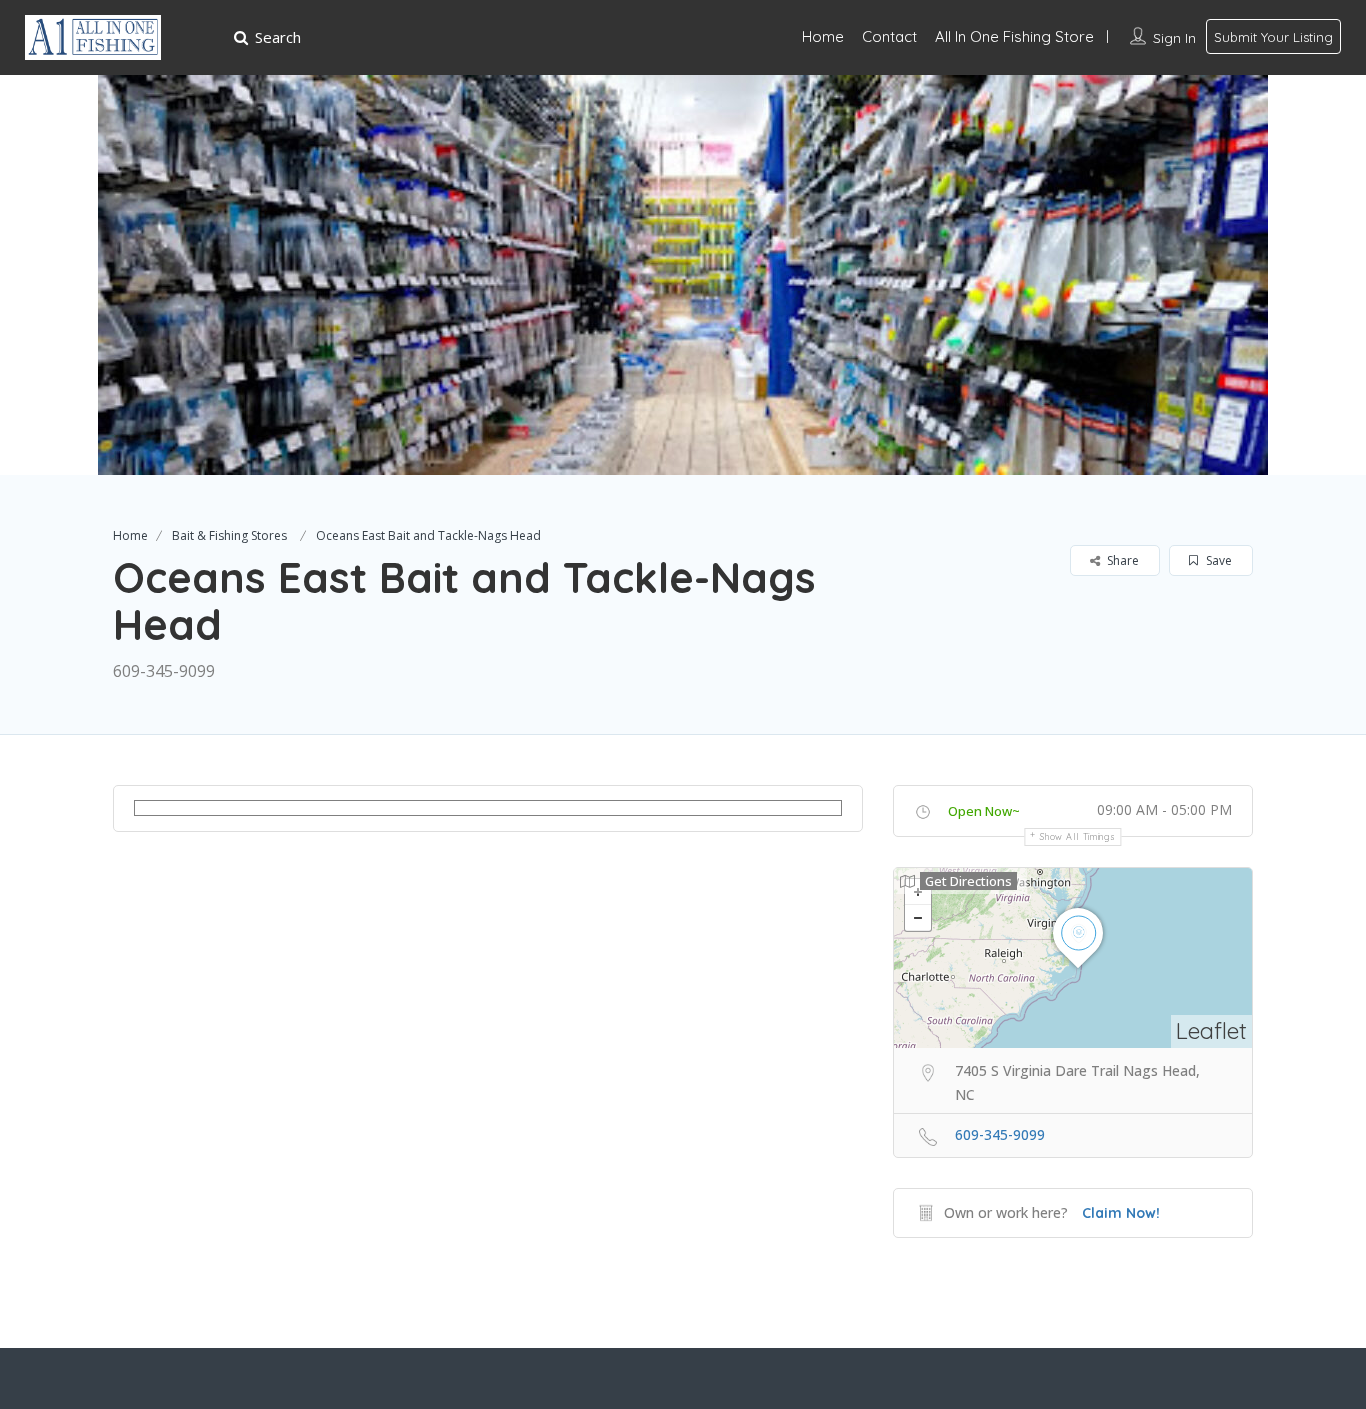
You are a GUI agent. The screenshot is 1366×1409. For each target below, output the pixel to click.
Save (1217, 560)
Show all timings (1077, 836)
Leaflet (1211, 1030)
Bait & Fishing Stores (229, 535)
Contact (889, 36)
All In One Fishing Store (1014, 36)
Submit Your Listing (1273, 37)
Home (823, 36)
